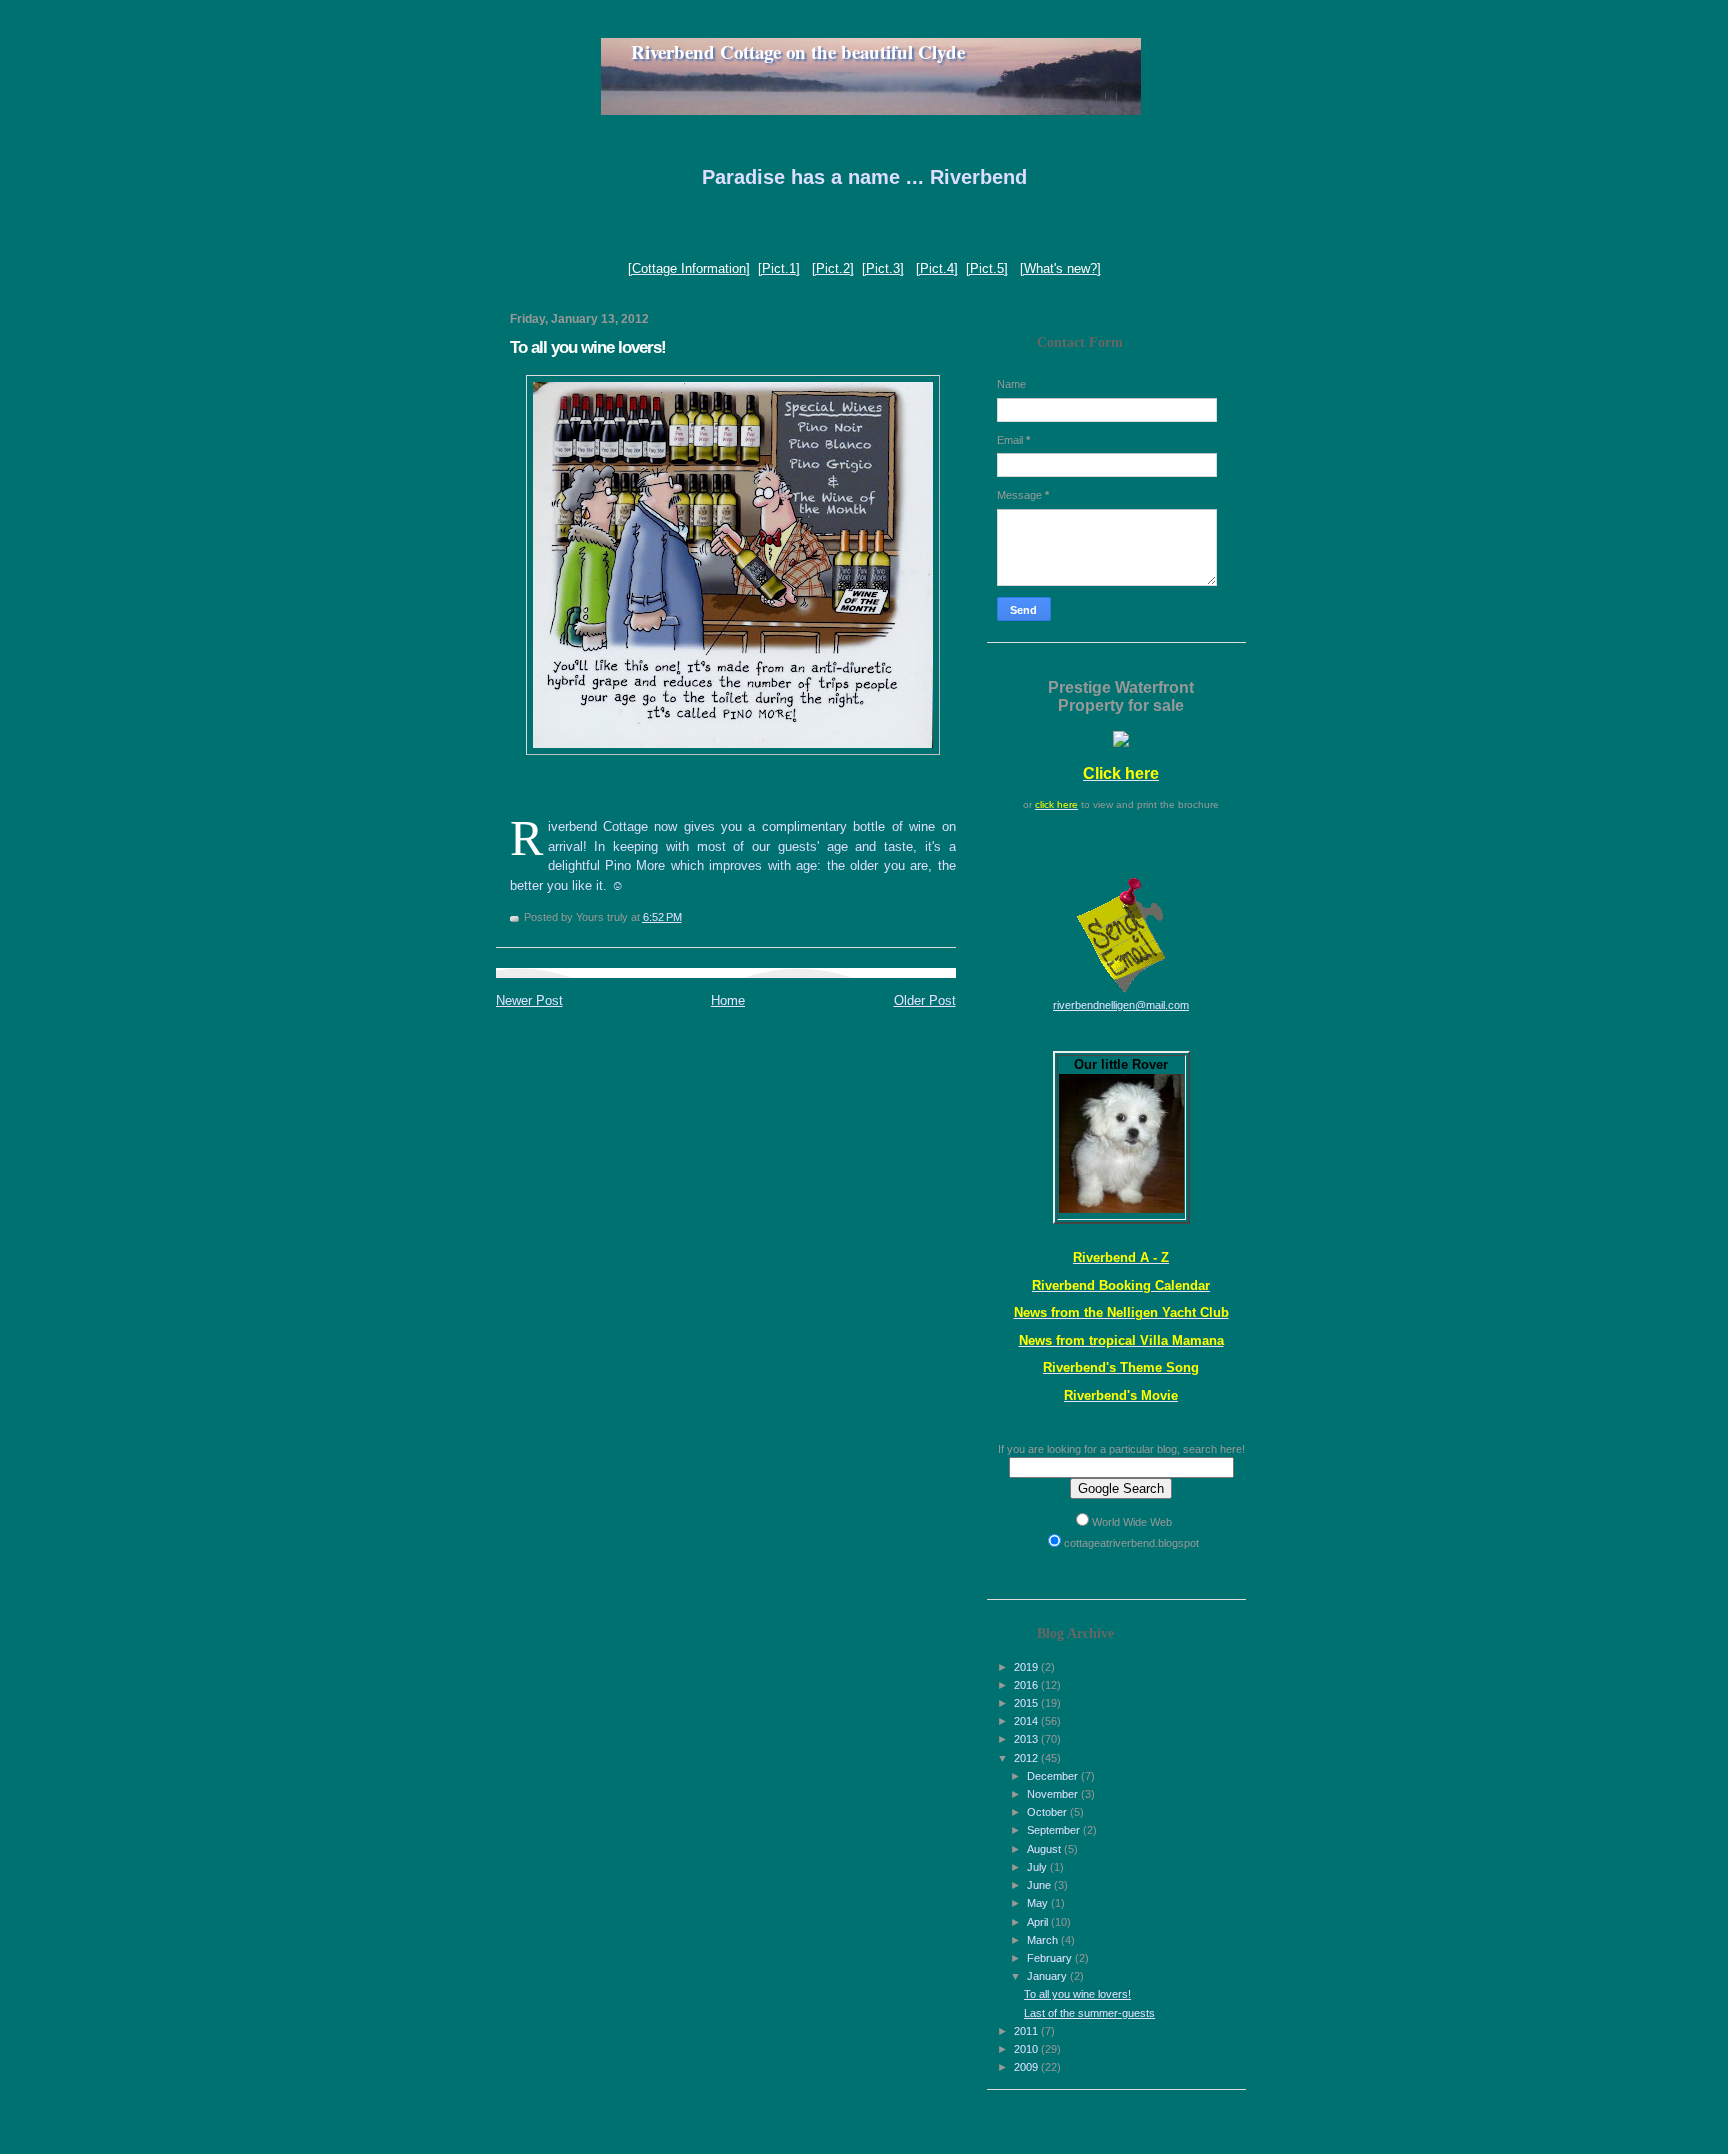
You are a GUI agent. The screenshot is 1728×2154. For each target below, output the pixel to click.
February (1051, 1958)
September (1055, 1830)
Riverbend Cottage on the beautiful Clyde (783, 51)
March (1044, 1940)
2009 (1027, 2067)
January (1048, 1976)
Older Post (925, 1000)
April (1039, 1922)
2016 (1027, 1685)
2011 (1027, 2031)
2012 (1027, 1758)
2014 (1027, 1721)
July (1038, 1867)
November (1054, 1794)
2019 (1027, 1667)
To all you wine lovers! (1077, 1994)
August (1045, 1849)
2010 (1027, 2049)
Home (728, 1000)
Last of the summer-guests (1089, 2013)
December (1054, 1776)
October (1048, 1812)
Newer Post (529, 1000)
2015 (1027, 1703)
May (1039, 1903)
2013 (1027, 1739)
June (1040, 1885)
